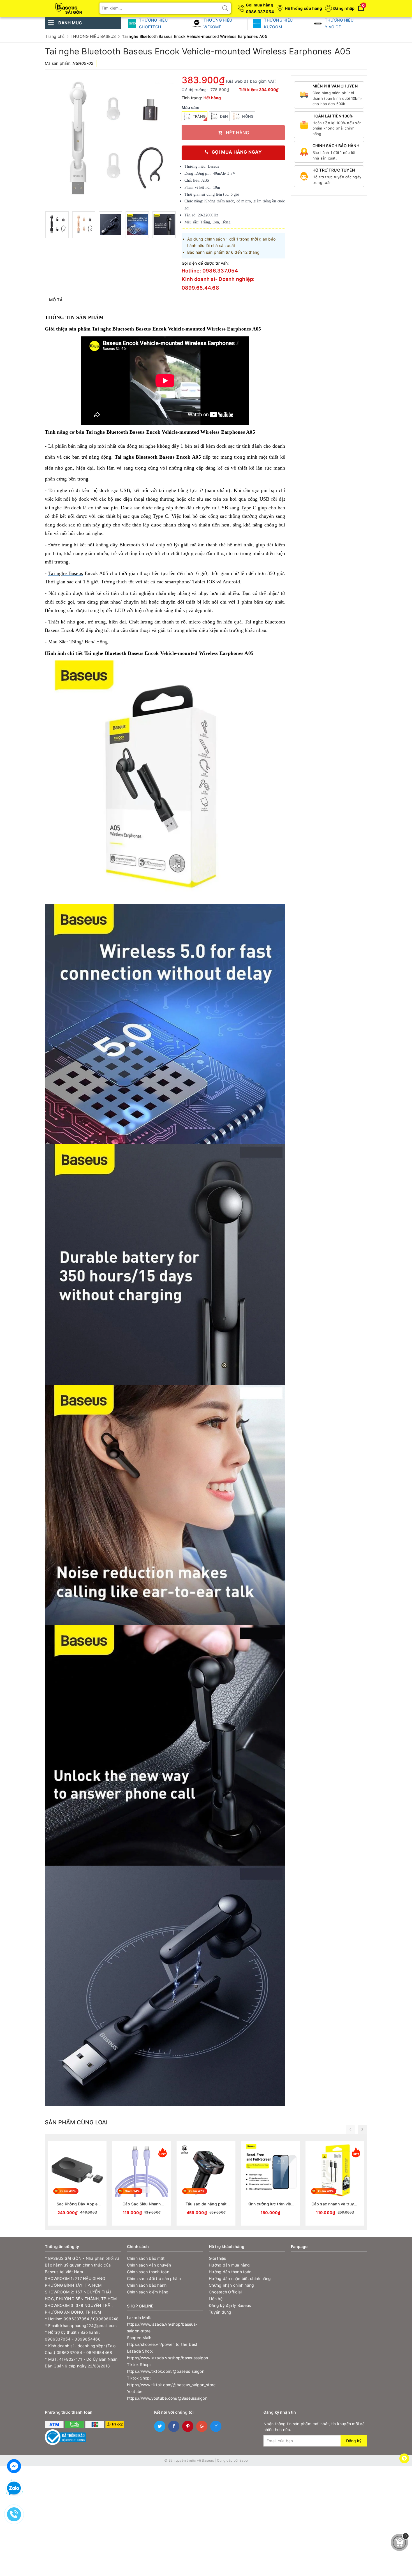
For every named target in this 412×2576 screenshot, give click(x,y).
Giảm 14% (132, 2191)
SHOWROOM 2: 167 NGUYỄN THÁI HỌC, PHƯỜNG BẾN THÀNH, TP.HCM (81, 2295)
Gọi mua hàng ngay (237, 152)
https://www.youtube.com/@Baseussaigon (165, 2398)
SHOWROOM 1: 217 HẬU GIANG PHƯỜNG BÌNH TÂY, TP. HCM (75, 2282)
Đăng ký (354, 2441)
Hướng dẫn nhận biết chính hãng (240, 2278)
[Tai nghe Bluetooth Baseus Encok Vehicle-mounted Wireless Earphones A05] (57, 225)
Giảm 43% (326, 2191)
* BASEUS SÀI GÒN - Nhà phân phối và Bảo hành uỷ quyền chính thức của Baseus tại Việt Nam (82, 2265)
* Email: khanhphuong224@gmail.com (81, 2326)
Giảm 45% (68, 2191)
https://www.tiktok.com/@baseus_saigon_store (165, 2385)
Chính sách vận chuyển (149, 2265)
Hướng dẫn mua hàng (229, 2265)
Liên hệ (216, 2299)
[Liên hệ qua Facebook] (14, 2465)
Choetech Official (225, 2292)
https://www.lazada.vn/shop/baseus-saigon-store (162, 2327)
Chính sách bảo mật (146, 2258)
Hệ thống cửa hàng (303, 8)
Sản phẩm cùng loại (76, 2122)
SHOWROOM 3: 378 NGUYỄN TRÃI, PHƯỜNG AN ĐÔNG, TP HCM (79, 2309)
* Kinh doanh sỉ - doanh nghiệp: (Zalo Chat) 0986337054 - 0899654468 (80, 2349)
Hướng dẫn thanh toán (230, 2272)
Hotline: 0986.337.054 (210, 271)
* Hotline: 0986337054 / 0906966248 (82, 2319)
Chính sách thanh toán (148, 2272)
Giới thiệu (218, 2258)
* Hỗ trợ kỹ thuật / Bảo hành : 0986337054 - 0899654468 (73, 2336)
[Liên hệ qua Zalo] (14, 2489)
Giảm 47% (197, 2191)
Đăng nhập (344, 8)
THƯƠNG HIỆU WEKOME (218, 23)
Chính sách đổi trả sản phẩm (154, 2278)
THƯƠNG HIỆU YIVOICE (339, 23)
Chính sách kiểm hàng (148, 2292)
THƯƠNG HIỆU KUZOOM (278, 23)
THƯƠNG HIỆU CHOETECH (153, 23)
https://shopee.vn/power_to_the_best (162, 2344)
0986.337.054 (260, 12)
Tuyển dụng (220, 2312)
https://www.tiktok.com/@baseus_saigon (165, 2371)
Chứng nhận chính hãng (231, 2285)
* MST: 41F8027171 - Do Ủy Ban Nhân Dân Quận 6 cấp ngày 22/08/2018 (81, 2363)
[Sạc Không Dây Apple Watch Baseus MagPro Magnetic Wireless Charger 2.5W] (77, 2183)
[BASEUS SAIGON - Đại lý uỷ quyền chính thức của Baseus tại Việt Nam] (69, 6)
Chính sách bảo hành (147, 2285)
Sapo (244, 2460)
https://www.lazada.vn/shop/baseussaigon (165, 2358)
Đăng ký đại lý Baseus (230, 2305)
